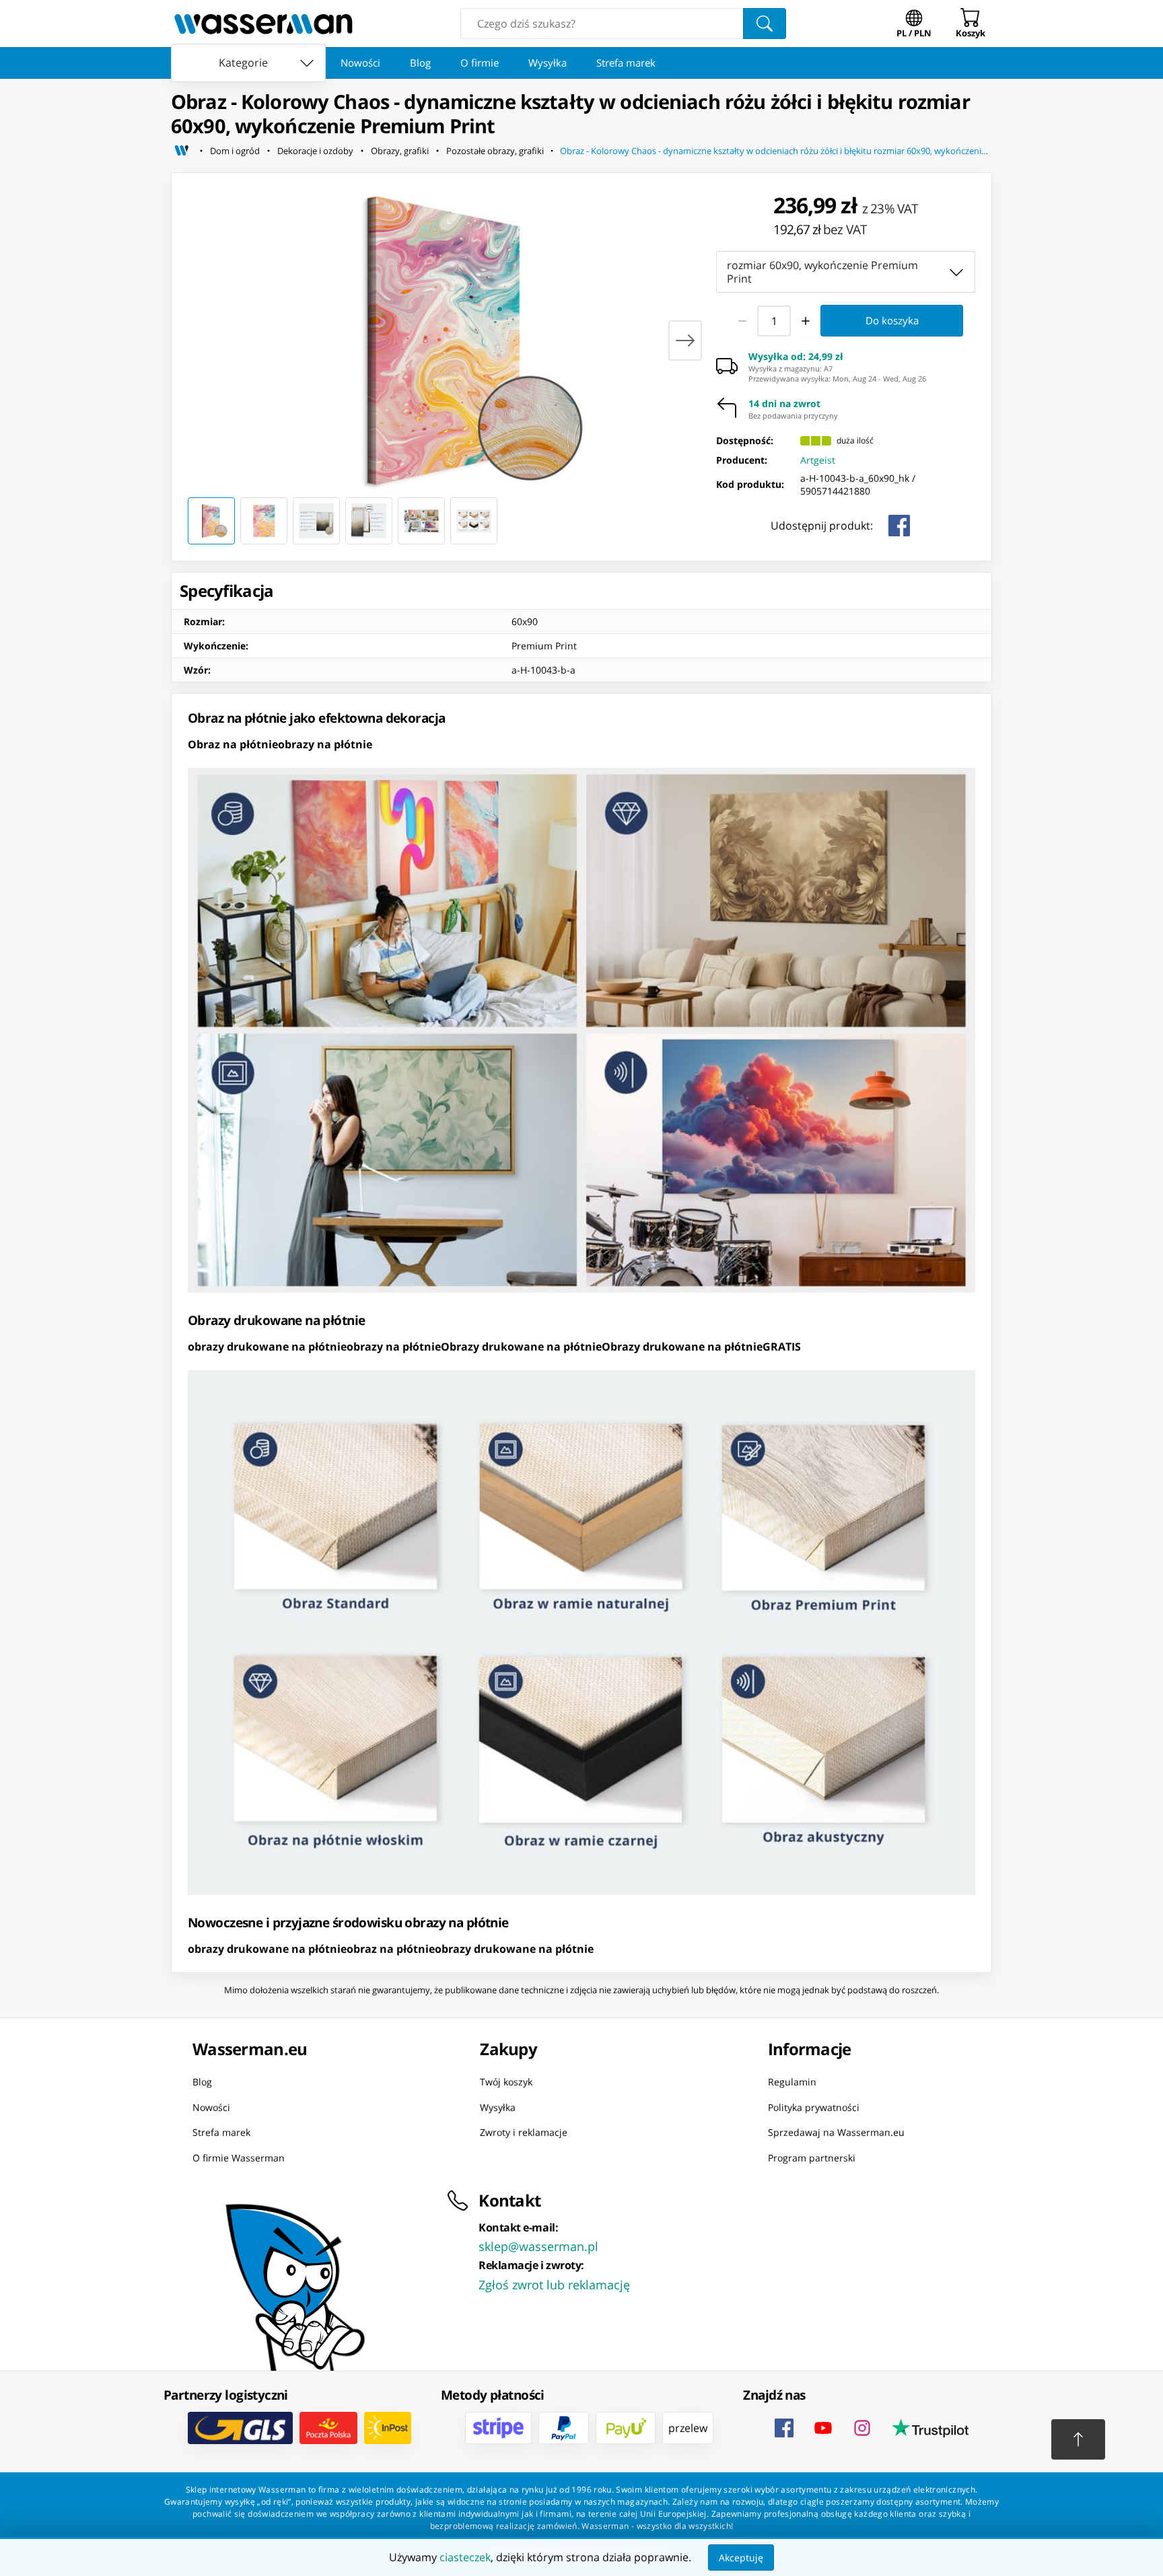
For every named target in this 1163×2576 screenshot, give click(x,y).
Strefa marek (626, 63)
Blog (420, 63)
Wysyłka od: (796, 357)
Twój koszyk (506, 2082)
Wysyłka (548, 63)
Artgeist (818, 460)
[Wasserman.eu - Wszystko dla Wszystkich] (263, 24)
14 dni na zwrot (784, 404)
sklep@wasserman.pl (538, 2246)
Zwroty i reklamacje (524, 2132)
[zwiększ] (806, 320)
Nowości (360, 63)
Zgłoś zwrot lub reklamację (554, 2285)
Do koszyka (892, 320)
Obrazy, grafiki (400, 151)
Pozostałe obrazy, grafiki (495, 151)
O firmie (480, 63)
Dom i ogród (235, 151)
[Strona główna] (182, 151)
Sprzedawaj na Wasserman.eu (836, 2132)
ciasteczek (465, 2557)
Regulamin (792, 2082)
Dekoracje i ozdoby (315, 151)
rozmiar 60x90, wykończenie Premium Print (822, 272)
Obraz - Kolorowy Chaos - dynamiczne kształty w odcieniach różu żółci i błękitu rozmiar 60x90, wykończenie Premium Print (776, 151)
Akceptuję (741, 2557)
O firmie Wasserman (239, 2157)
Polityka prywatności (814, 2107)
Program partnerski (812, 2157)
